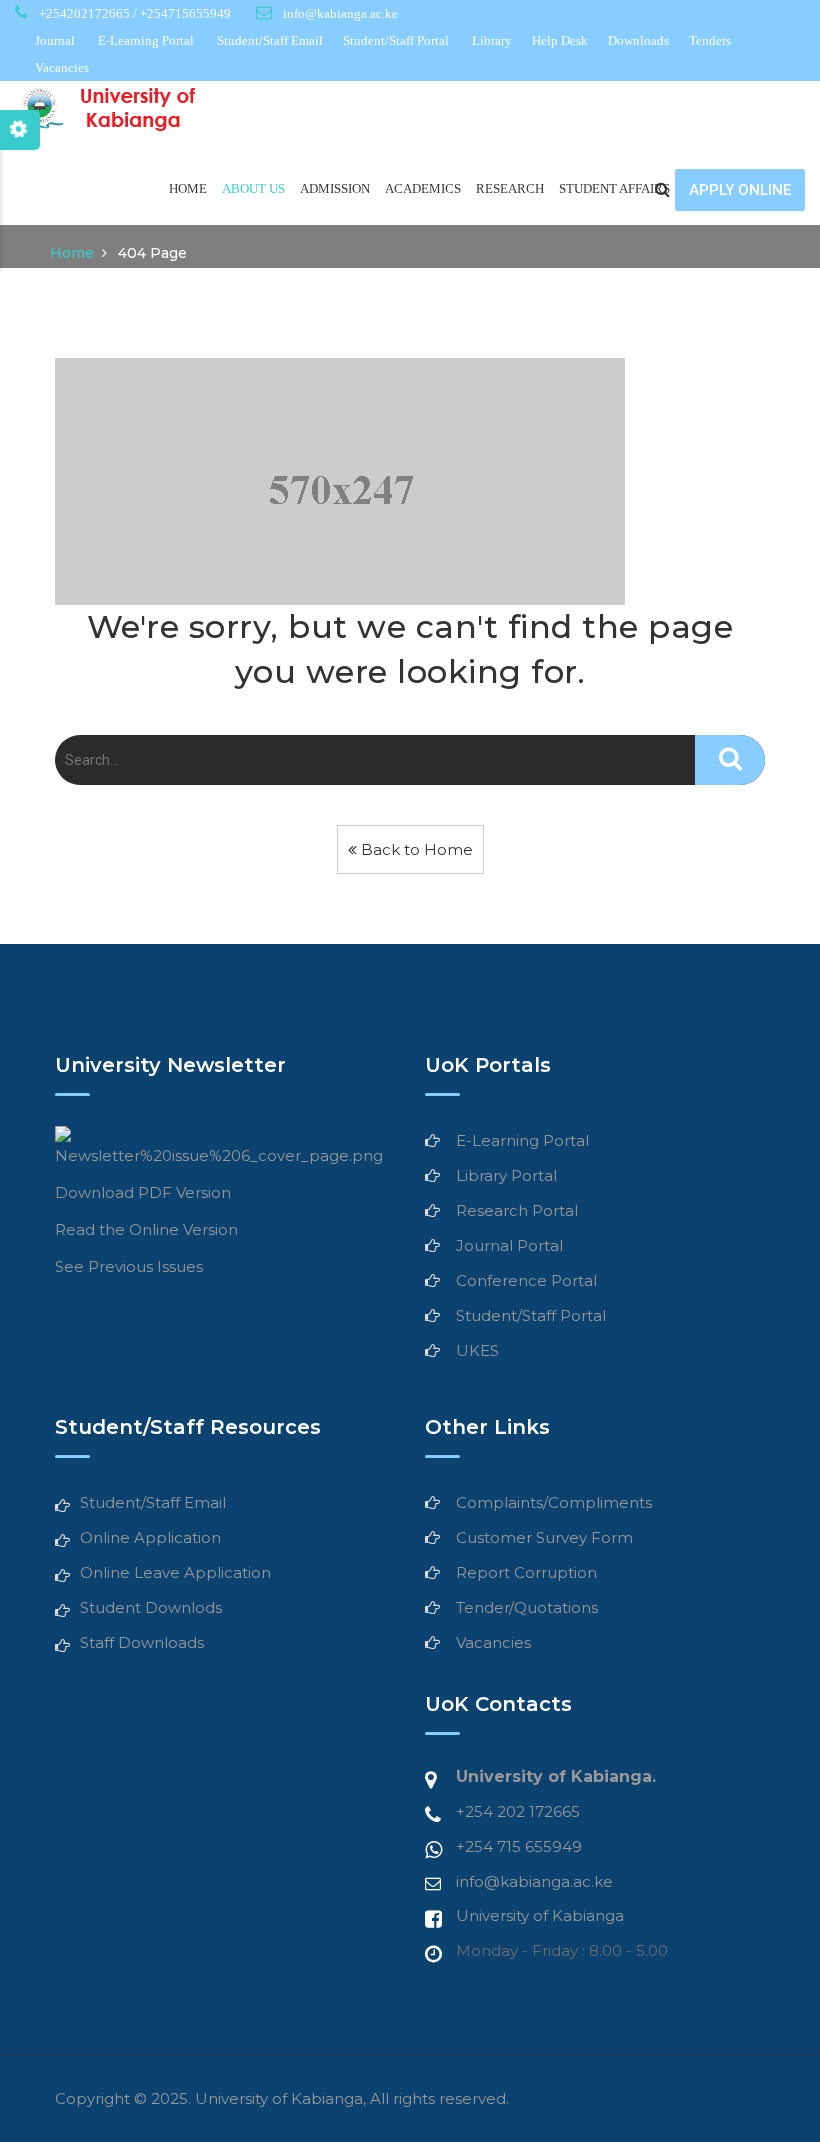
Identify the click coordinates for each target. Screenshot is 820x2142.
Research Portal (517, 1210)
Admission (335, 188)
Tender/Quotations (527, 1607)
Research (510, 188)
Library (492, 40)
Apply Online (740, 190)
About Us (253, 188)
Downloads (638, 40)
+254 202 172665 (518, 1811)
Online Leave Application (175, 1572)
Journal (55, 40)
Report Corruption (526, 1572)
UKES (477, 1350)
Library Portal (506, 1175)
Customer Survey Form (544, 1537)
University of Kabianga (540, 1915)
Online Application (150, 1537)
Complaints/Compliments (554, 1502)
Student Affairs (614, 188)
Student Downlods (151, 1607)
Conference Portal (526, 1280)
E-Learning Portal (146, 40)
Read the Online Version (146, 1229)
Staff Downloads (142, 1642)
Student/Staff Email (270, 40)
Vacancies (62, 67)
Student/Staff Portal (396, 40)
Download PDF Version (143, 1192)
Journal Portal (509, 1245)
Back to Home (415, 849)
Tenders (710, 40)
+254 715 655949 (519, 1846)
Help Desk (560, 40)
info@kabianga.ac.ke (534, 1881)
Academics (423, 188)
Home (188, 188)
